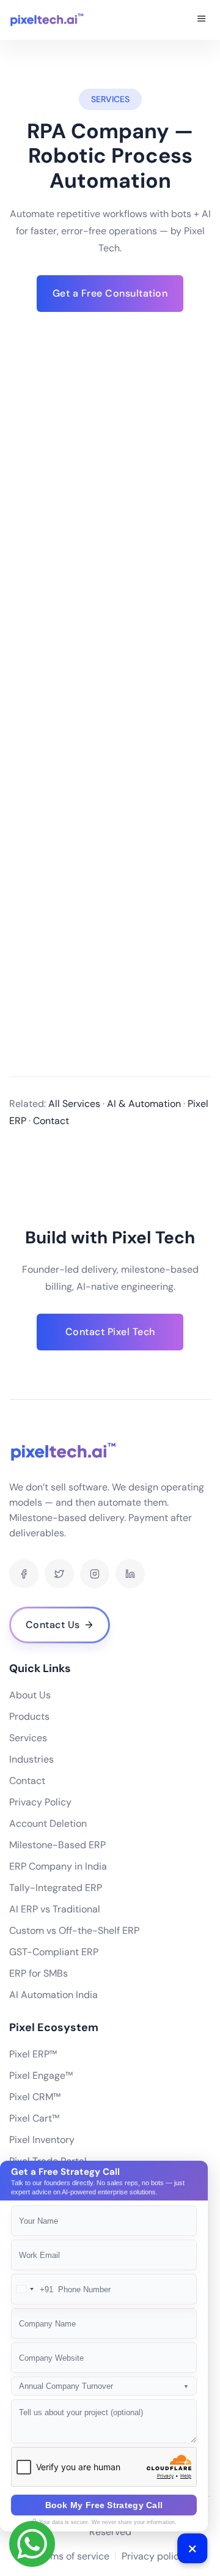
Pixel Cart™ (34, 2118)
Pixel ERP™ (33, 2054)
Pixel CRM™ (35, 2097)
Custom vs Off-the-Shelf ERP (74, 1930)
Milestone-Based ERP (57, 1845)
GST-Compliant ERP (54, 1952)
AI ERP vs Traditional (55, 1909)
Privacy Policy (40, 1802)
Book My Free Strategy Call (104, 2505)
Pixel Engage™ (41, 2075)
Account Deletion (48, 1823)
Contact (27, 1781)
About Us (30, 1695)
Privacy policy (153, 2556)
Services (28, 1738)
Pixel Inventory (42, 2140)
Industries (31, 1759)
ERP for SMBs (38, 1973)
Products (29, 1716)
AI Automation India (53, 1995)
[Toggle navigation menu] (202, 20)
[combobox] (32, 2289)
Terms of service (73, 2556)
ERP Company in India (58, 1866)
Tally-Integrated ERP (56, 1888)
